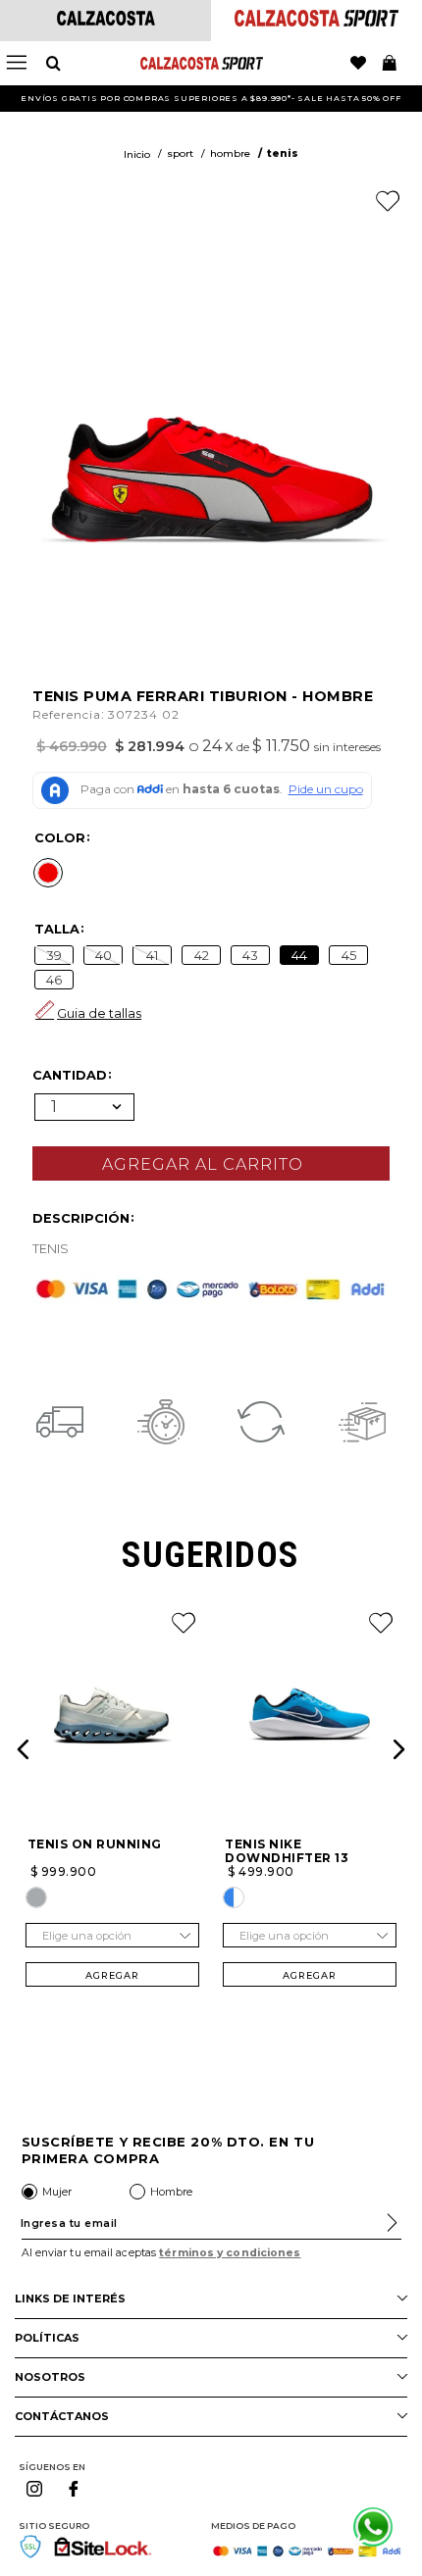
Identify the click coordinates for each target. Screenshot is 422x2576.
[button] (48, 873)
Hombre (230, 153)
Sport (180, 153)
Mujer (57, 2192)
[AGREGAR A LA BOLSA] (211, 1163)
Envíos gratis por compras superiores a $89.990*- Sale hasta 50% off (211, 98)
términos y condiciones (230, 2253)
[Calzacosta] (106, 20)
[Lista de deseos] (358, 64)
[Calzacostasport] (316, 21)
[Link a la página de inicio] (137, 155)
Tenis (283, 153)
